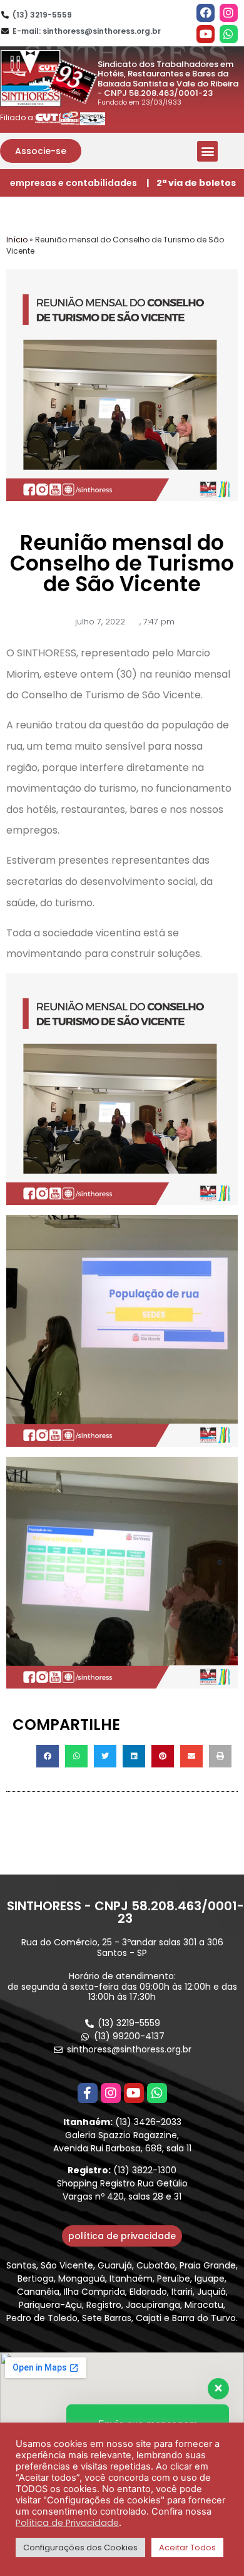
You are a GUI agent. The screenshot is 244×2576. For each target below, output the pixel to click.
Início (17, 240)
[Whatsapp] (229, 34)
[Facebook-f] (88, 2093)
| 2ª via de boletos (191, 183)
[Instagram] (229, 13)
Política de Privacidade (67, 2523)
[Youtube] (206, 34)
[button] (41, 151)
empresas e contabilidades (74, 183)
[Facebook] (206, 13)
